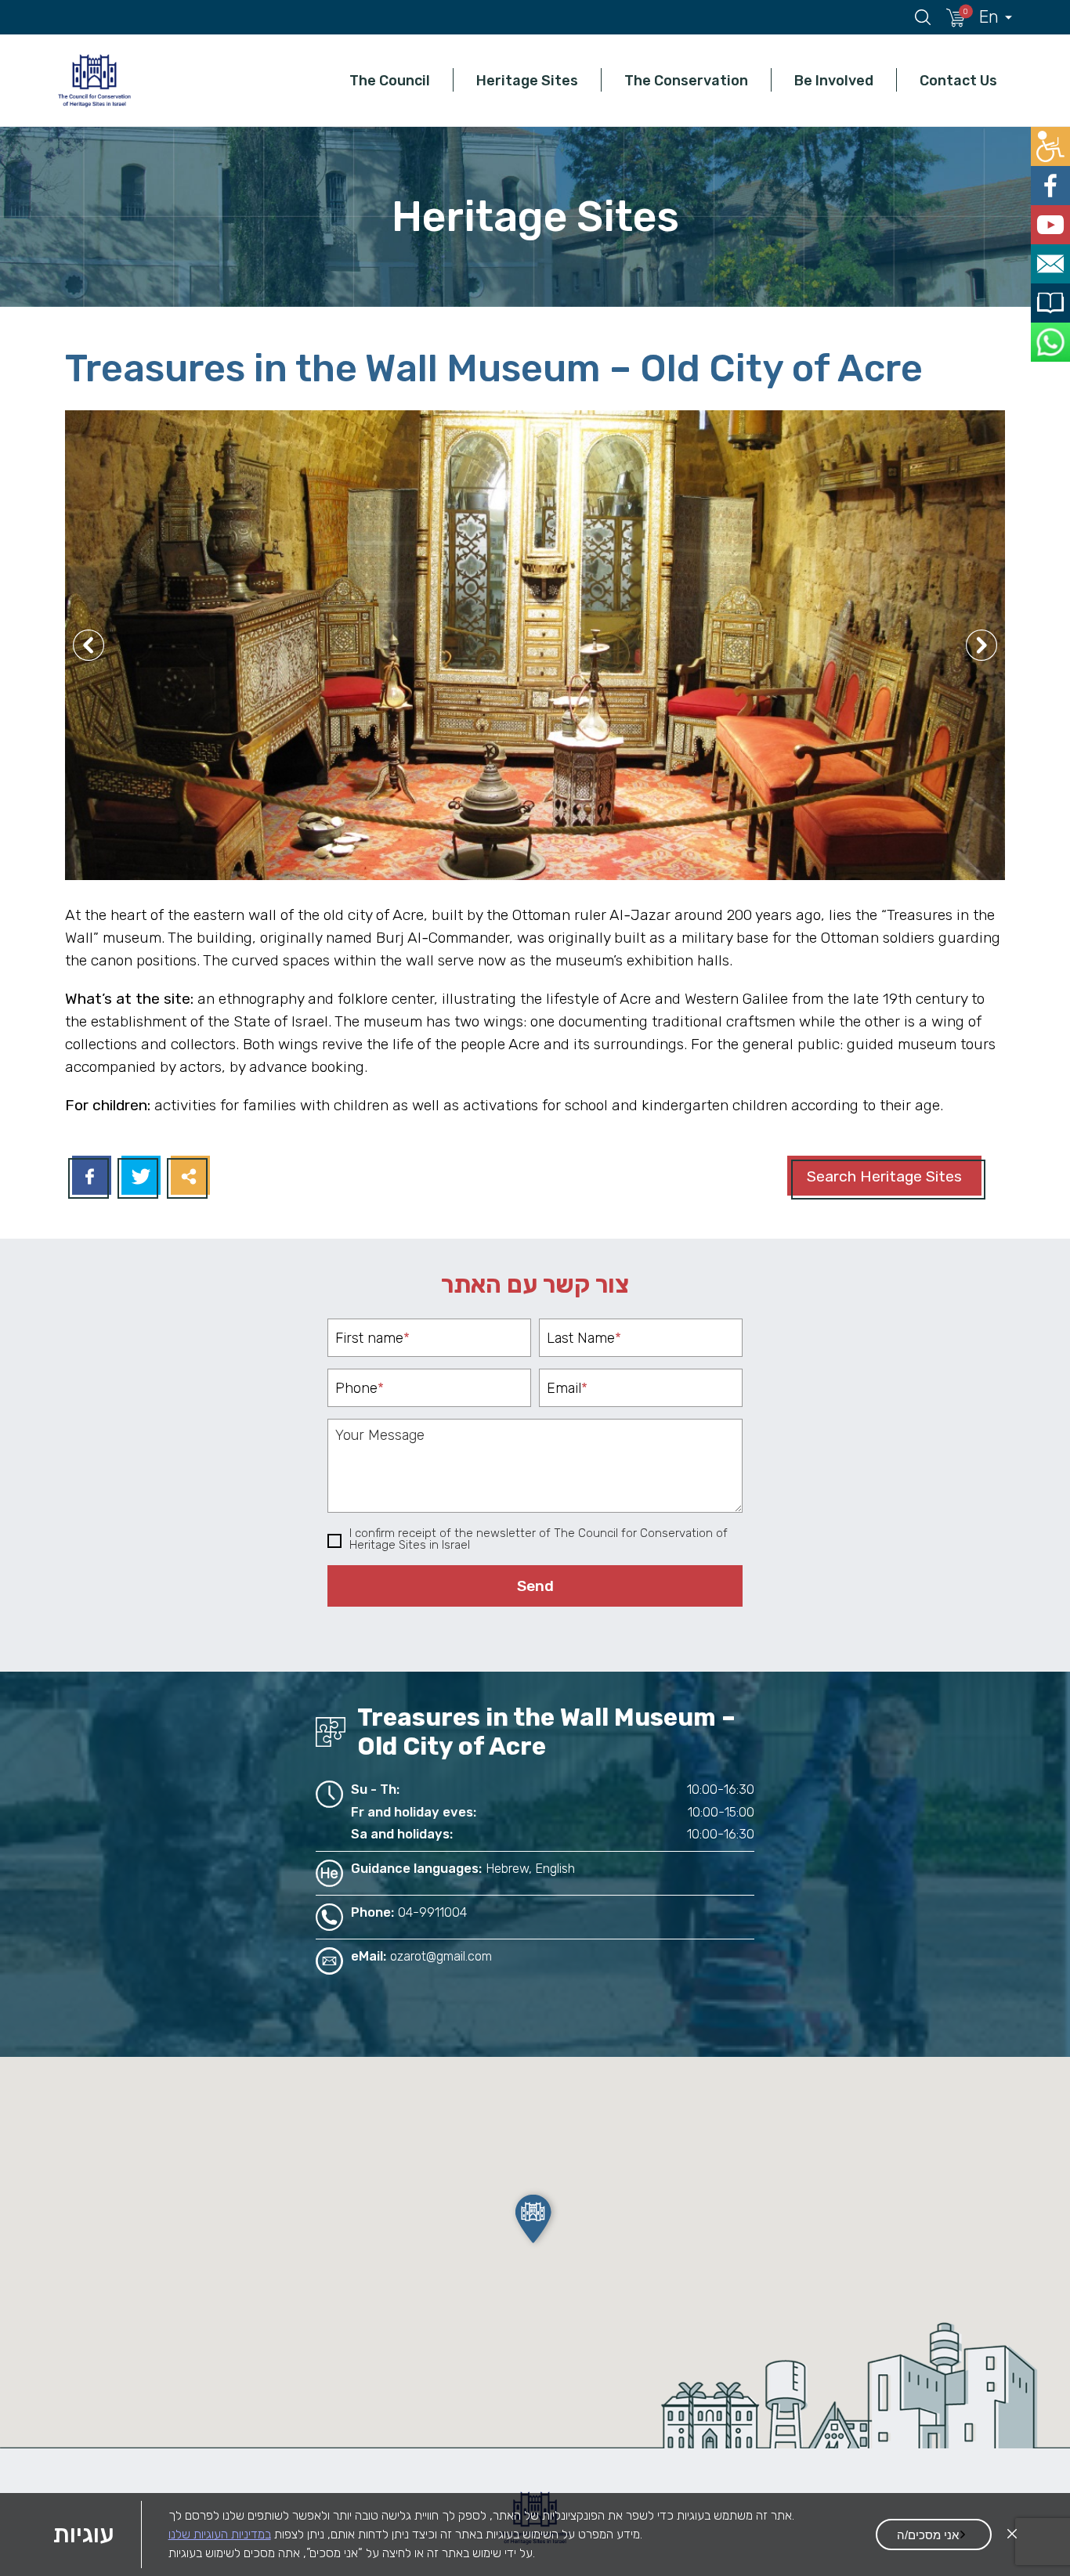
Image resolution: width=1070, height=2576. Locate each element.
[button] (535, 2219)
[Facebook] (90, 1177)
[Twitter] (139, 1177)
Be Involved (834, 80)
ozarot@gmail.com (441, 1956)
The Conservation (686, 80)
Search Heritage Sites (884, 1176)
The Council (390, 80)
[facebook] (1052, 180)
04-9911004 (432, 1912)
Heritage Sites (527, 80)
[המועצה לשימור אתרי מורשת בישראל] (94, 80)
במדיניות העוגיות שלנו (220, 2534)
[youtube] (1052, 215)
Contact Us (958, 80)
